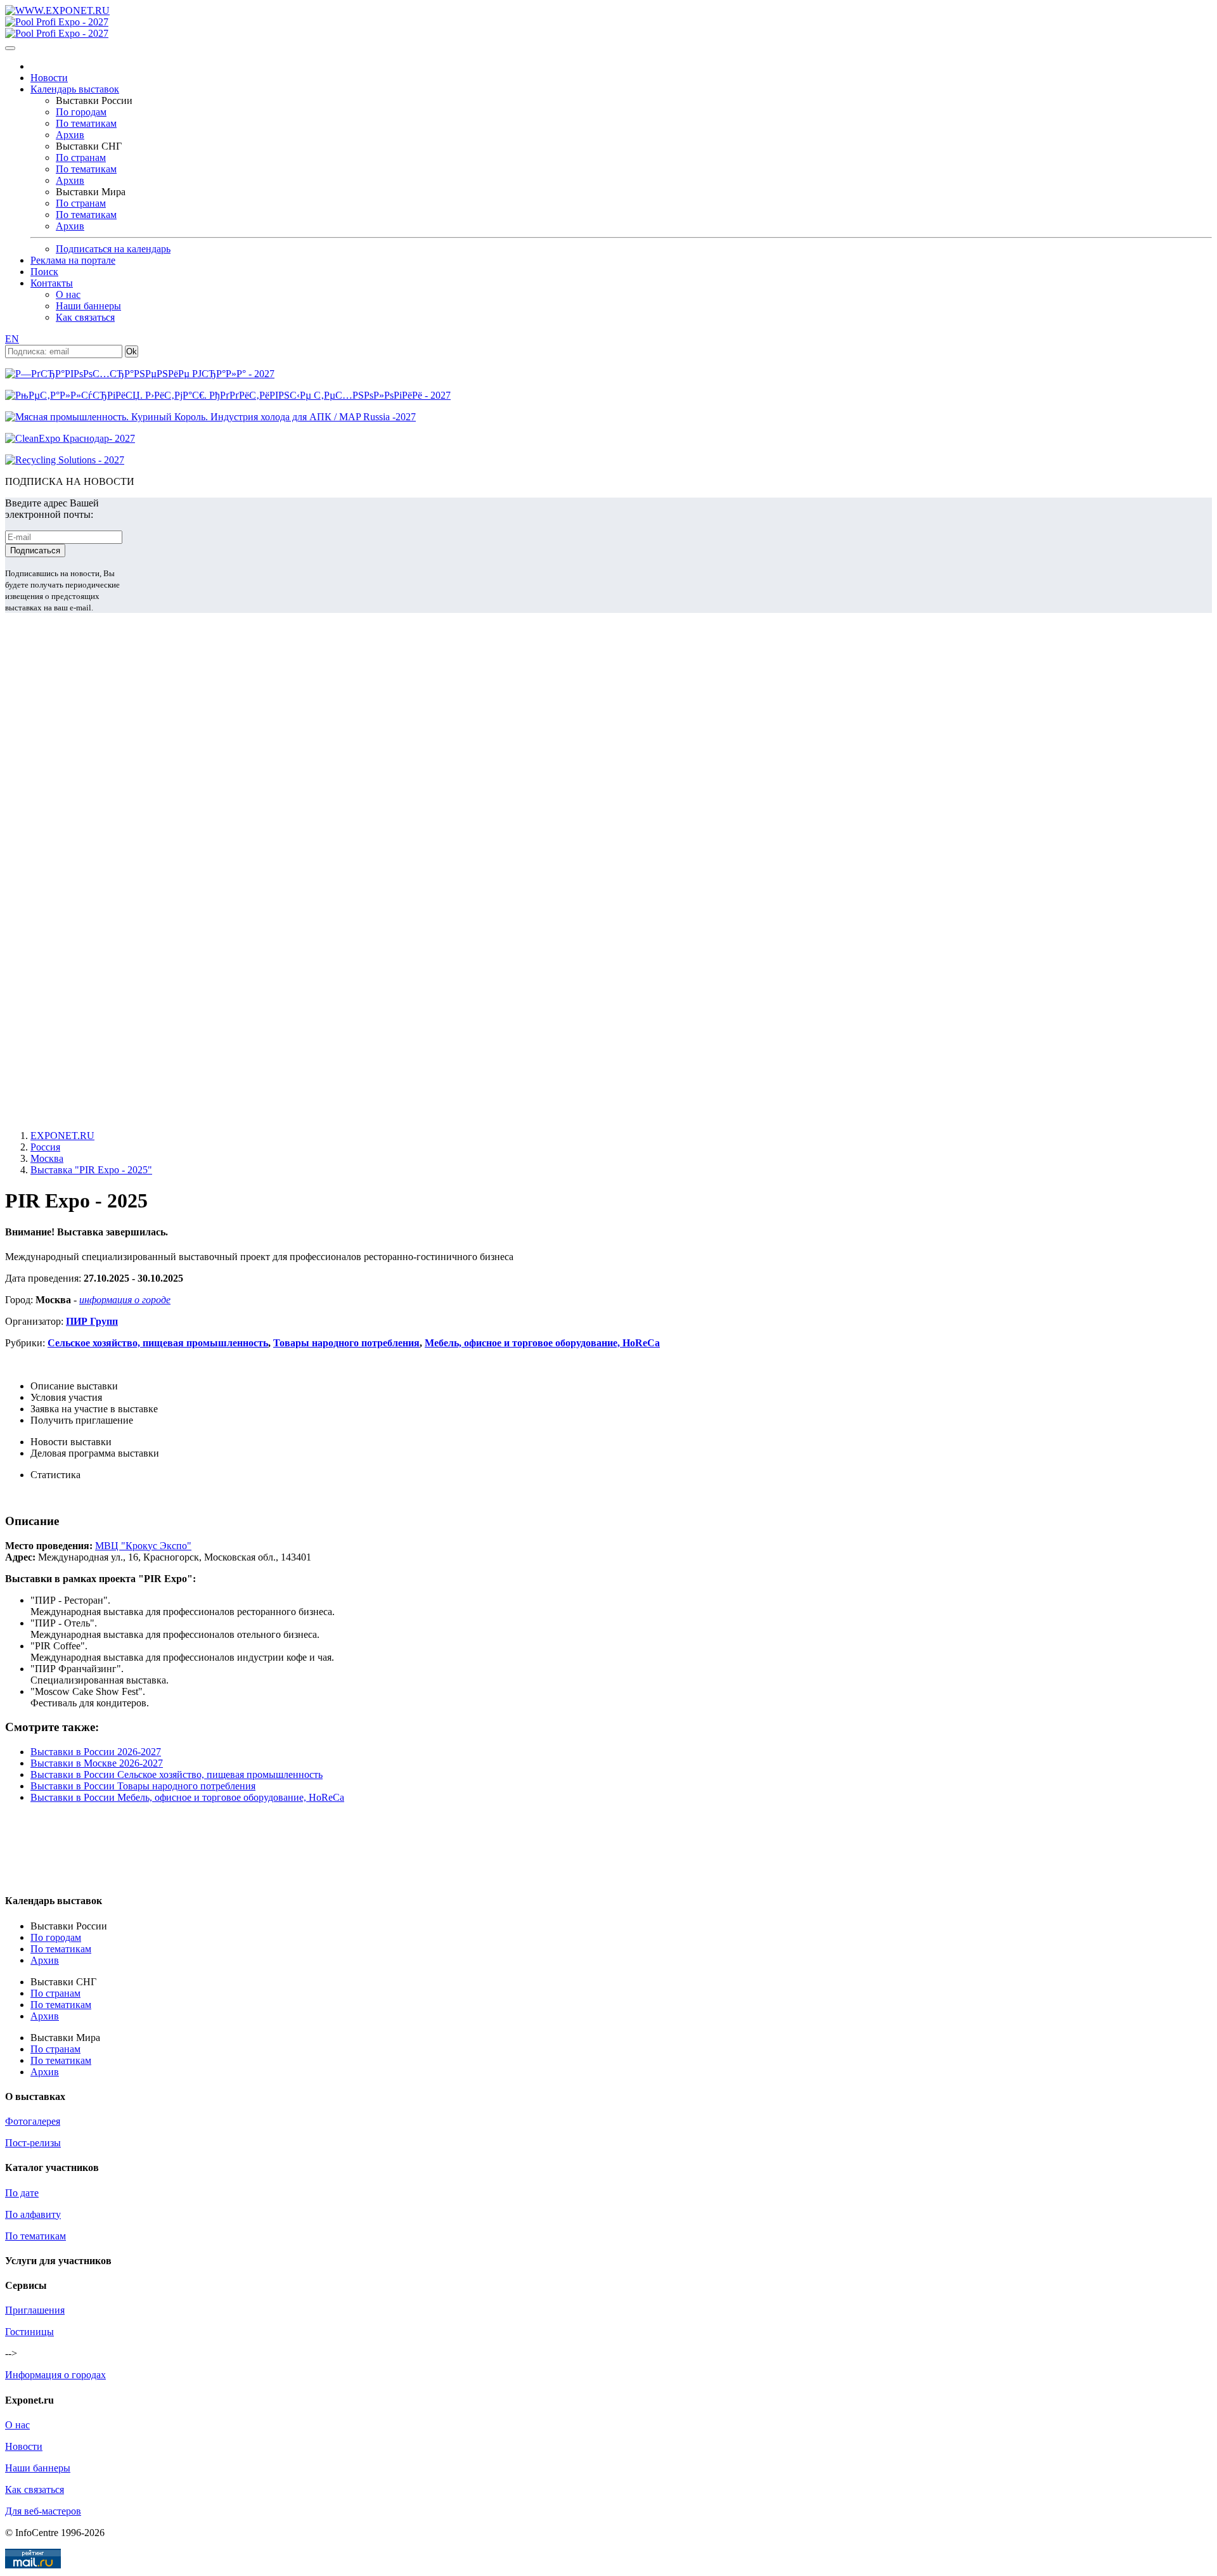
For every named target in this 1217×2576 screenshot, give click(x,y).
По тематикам (86, 123)
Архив (70, 135)
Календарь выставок (75, 89)
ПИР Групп (92, 1321)
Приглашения (35, 2310)
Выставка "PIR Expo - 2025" (91, 1170)
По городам (81, 112)
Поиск (44, 272)
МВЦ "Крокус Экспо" (143, 1546)
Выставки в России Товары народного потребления (143, 1786)
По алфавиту (33, 2214)
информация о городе (125, 1300)
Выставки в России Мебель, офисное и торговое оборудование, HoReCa (187, 1797)
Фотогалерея (33, 2121)
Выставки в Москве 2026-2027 (97, 1763)
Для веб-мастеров (43, 2511)
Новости (49, 78)
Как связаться (85, 317)
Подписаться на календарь (113, 249)
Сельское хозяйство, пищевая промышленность (158, 1343)
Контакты (52, 283)
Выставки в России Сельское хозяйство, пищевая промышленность (177, 1774)
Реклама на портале (73, 260)
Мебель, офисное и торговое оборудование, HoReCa (542, 1343)
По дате (22, 2193)
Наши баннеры (88, 306)
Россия (45, 1147)
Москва (47, 1158)
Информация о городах (55, 2375)
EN (12, 339)
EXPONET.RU (62, 1136)
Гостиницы (29, 2332)
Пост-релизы (33, 2143)
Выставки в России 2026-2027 (96, 1752)
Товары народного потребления (346, 1343)
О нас (68, 294)
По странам (81, 158)
